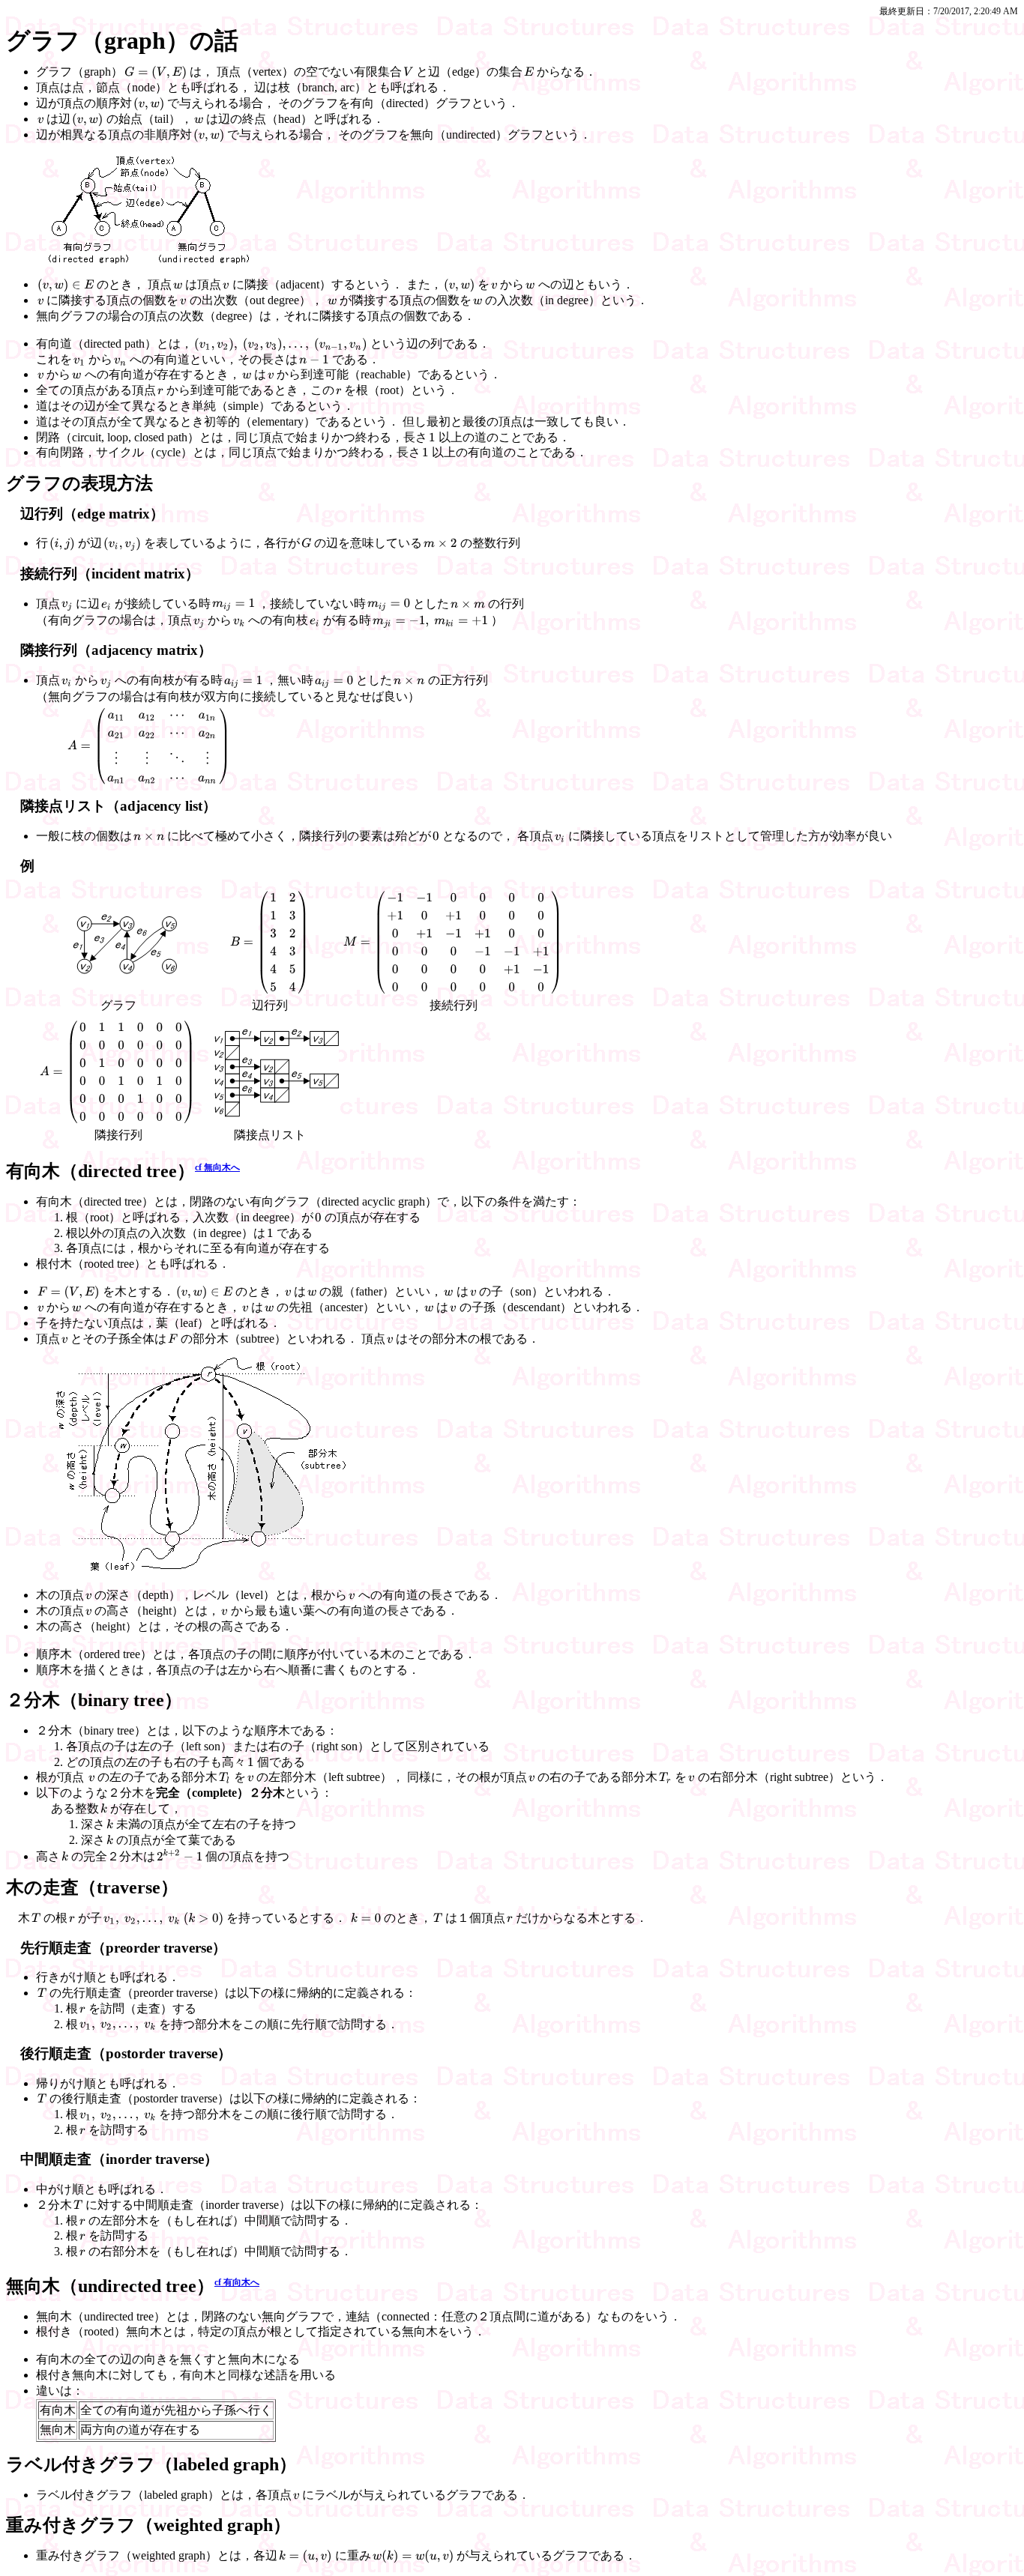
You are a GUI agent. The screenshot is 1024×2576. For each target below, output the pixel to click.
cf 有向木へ (237, 2282)
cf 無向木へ (217, 1167)
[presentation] (156, 73)
